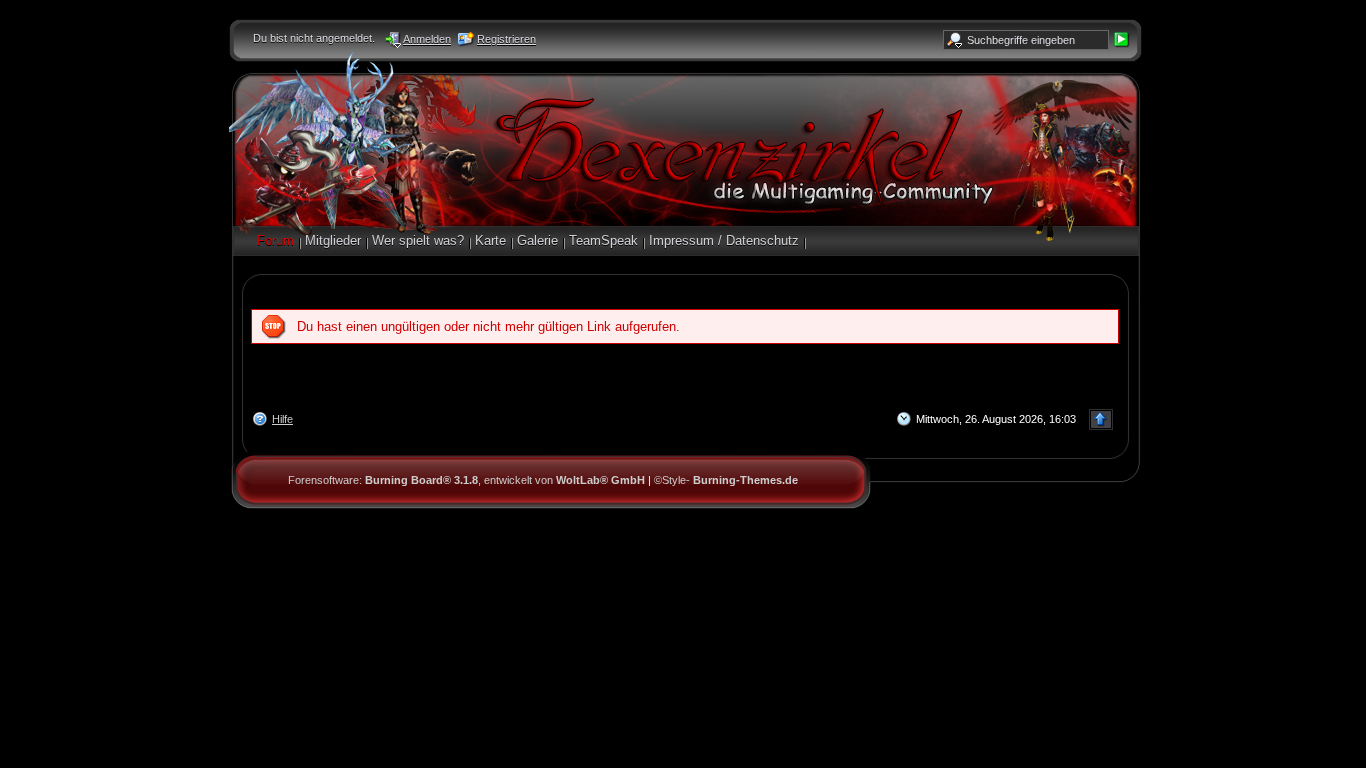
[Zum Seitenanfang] (1101, 419)
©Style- (726, 480)
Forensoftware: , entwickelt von (466, 480)
